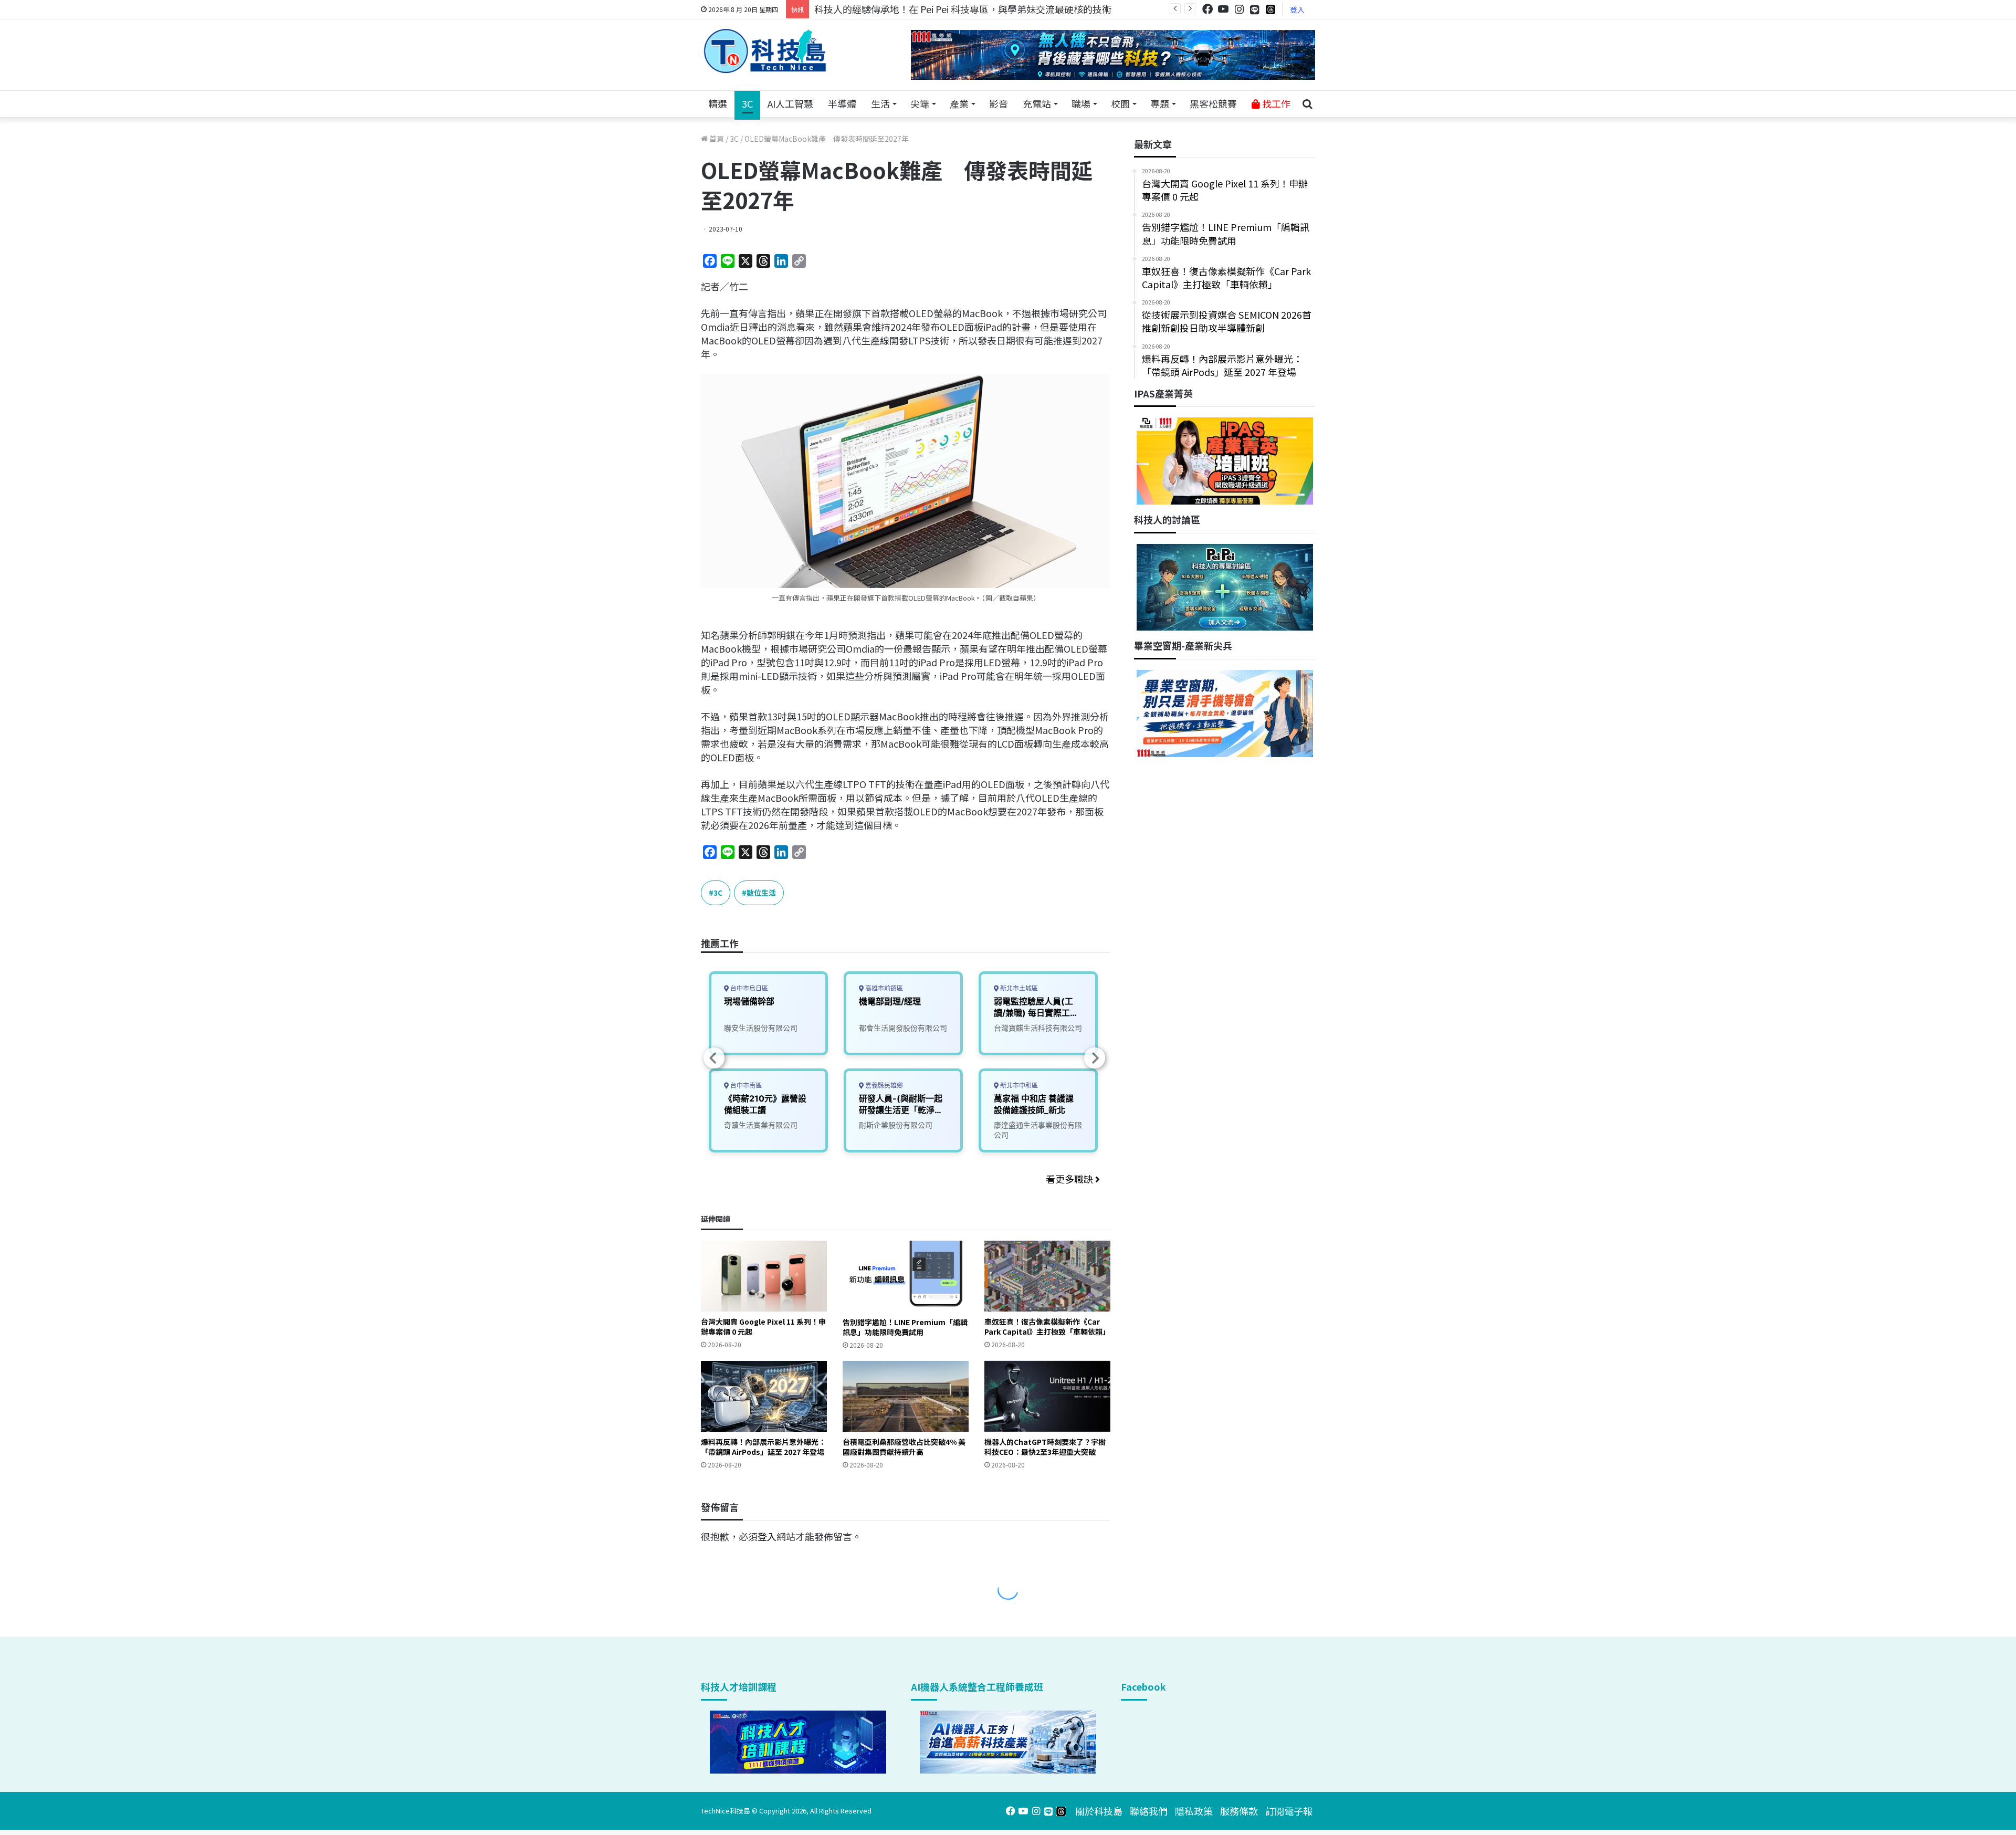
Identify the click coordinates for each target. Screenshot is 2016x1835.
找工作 (1275, 103)
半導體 (842, 103)
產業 (959, 103)
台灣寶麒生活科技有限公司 (1038, 1028)
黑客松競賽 (1213, 103)
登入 (1297, 9)
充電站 (1037, 103)
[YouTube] (1223, 9)
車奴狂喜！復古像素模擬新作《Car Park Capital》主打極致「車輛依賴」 (1047, 1327)
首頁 (716, 139)
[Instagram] (1239, 9)
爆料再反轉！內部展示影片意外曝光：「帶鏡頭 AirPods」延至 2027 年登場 (763, 1447)
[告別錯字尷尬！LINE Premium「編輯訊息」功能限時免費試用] (906, 1276)
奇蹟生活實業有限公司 (761, 1125)
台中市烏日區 (748, 988)
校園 (1120, 103)
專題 (1160, 103)
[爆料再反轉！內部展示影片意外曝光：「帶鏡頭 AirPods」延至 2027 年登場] (764, 1396)
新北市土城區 (1018, 988)
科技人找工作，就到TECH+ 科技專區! (894, 9)
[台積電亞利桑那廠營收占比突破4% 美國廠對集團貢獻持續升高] (906, 1396)
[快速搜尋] (1307, 104)
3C (747, 103)
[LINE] (1255, 9)
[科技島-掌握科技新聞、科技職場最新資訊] (765, 51)
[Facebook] (1207, 9)
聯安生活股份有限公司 (761, 1028)
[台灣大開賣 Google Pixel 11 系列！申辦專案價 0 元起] (764, 1276)
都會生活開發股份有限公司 (903, 1028)
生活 (880, 103)
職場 (1081, 103)
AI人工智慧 (790, 103)
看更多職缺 (1070, 1179)
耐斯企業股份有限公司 (896, 1125)
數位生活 (761, 893)
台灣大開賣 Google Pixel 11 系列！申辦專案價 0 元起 (763, 1327)
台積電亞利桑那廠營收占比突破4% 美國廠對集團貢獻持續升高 (904, 1447)
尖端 (920, 103)
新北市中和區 (1018, 1086)
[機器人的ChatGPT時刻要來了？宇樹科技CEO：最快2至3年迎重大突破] (1047, 1396)
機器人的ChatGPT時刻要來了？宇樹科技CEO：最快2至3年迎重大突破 (1045, 1447)
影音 (999, 103)
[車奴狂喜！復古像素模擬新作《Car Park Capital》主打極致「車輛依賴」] (1047, 1276)
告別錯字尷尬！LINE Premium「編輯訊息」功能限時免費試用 (905, 1327)
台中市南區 (745, 1086)
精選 (718, 103)
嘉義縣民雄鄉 (883, 1086)
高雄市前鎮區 (883, 988)
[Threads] (1270, 9)
